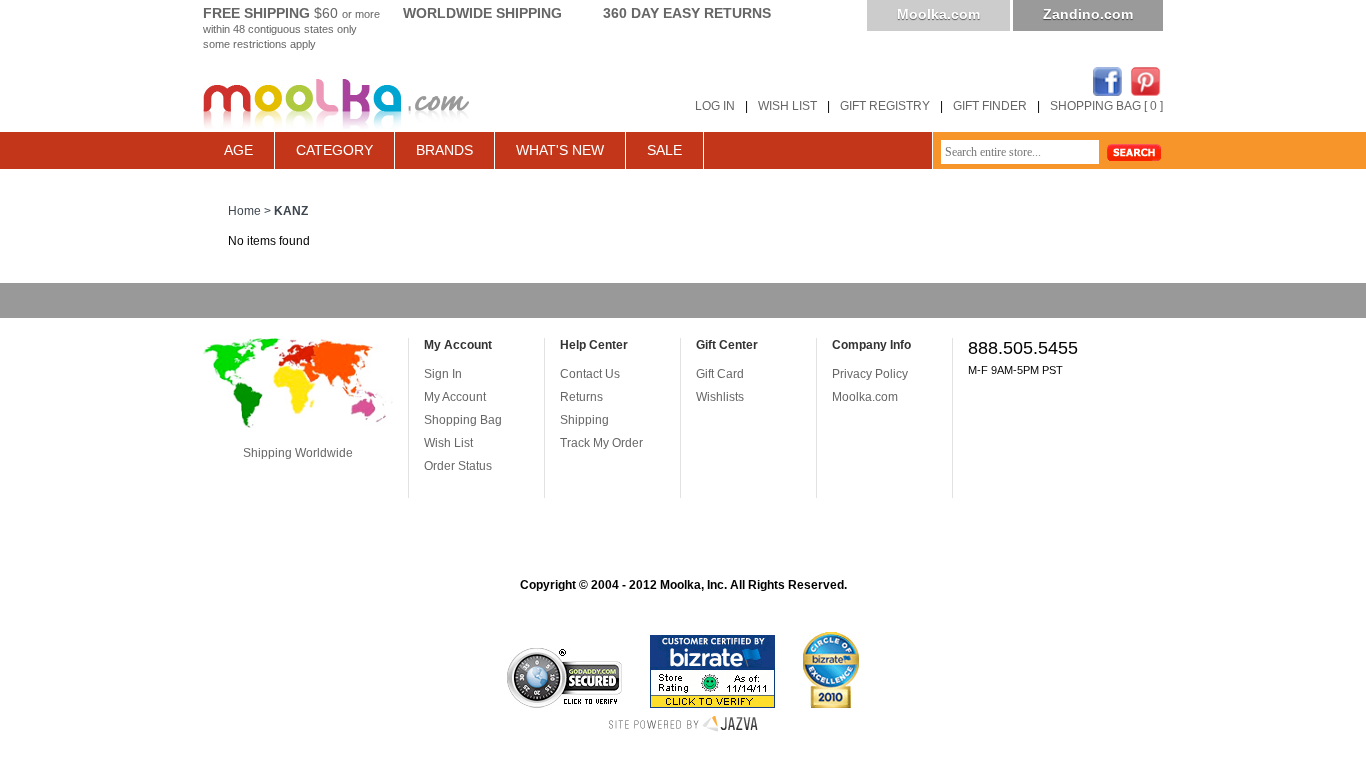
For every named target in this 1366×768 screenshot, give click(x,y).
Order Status (458, 466)
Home (244, 211)
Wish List (448, 443)
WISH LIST (787, 106)
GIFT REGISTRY (885, 106)
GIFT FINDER (990, 106)
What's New (560, 150)
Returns (581, 397)
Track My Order (601, 443)
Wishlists (720, 397)
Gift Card (720, 374)
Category (334, 150)
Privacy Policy (870, 374)
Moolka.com (938, 14)
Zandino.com (1088, 14)
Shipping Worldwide (298, 453)
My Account (455, 397)
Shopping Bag (463, 420)
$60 (291, 13)
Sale (664, 150)
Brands (444, 150)
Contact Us (590, 374)
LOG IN (715, 106)
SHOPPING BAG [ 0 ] (1106, 106)
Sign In (443, 374)
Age (238, 150)
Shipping (584, 420)
